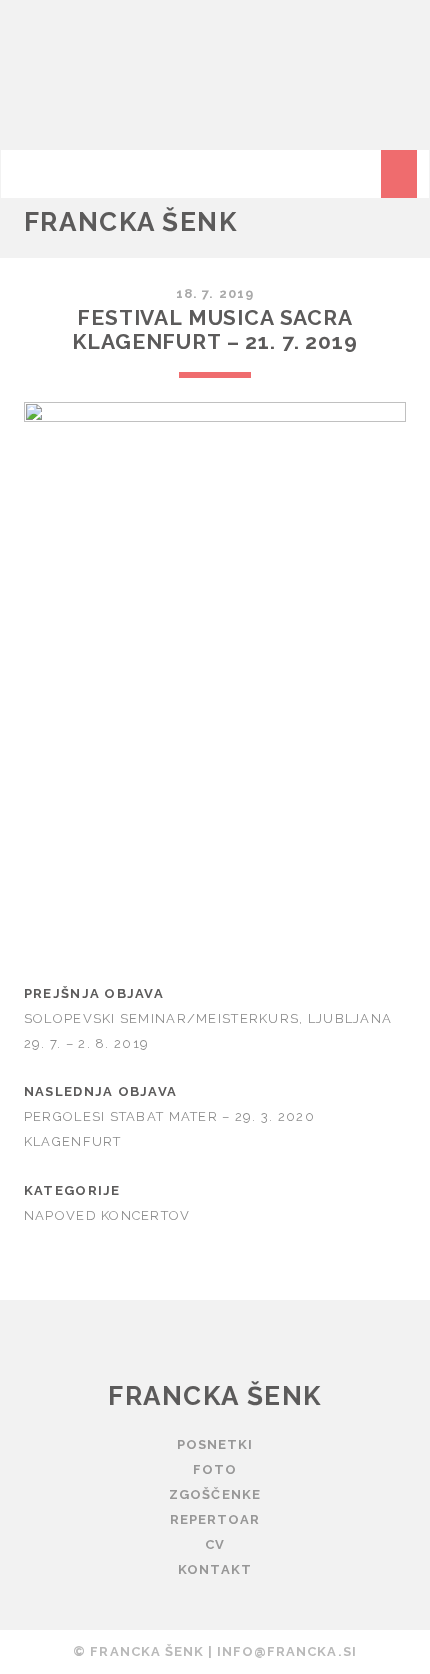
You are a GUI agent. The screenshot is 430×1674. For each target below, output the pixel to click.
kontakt (214, 1569)
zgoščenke (214, 1494)
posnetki (215, 1444)
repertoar (215, 1519)
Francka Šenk (131, 222)
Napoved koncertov (107, 1215)
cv (215, 1544)
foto (215, 1469)
